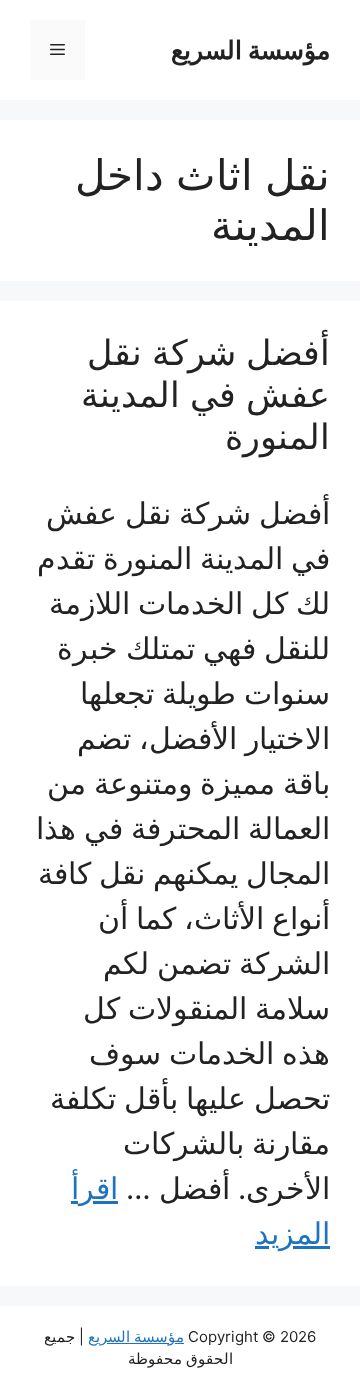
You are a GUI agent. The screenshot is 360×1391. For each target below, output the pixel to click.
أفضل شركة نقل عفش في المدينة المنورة (205, 394)
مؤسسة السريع (250, 50)
